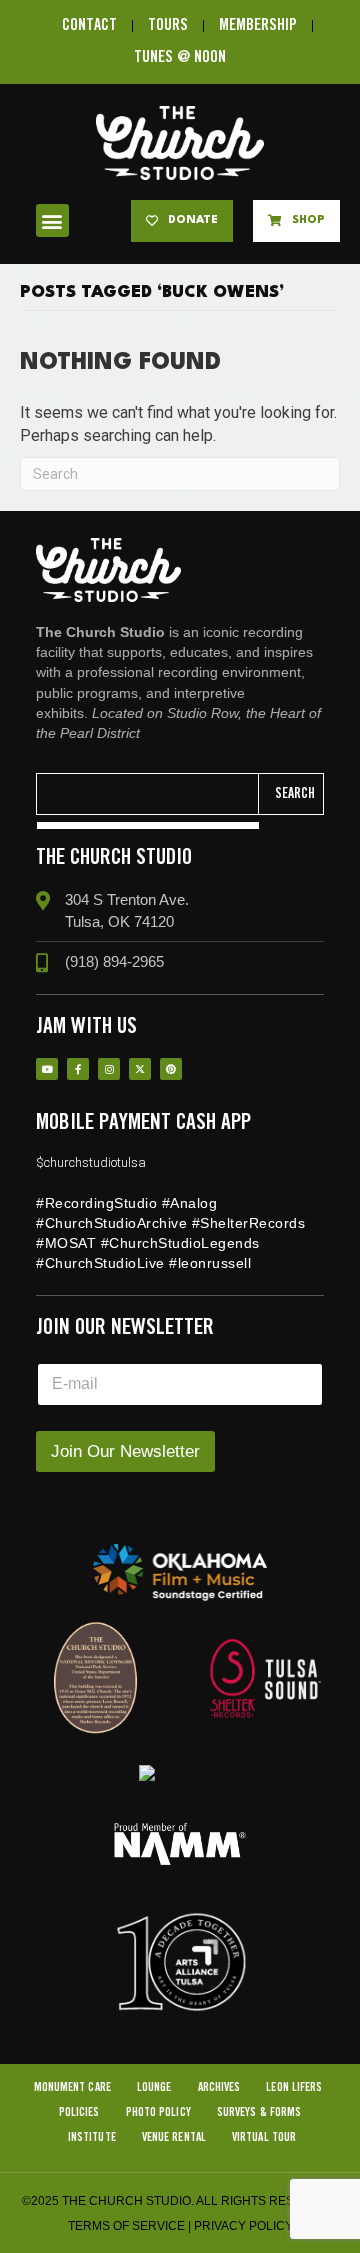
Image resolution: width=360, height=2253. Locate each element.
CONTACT (89, 25)
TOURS (168, 25)
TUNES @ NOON (180, 57)
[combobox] (148, 794)
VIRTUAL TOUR (264, 2137)
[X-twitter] (140, 1069)
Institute (92, 2137)
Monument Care (72, 2087)
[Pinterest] (171, 1069)
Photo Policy (158, 2112)
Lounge (154, 2087)
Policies (79, 2112)
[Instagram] (109, 1069)
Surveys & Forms (259, 2112)
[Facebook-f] (78, 1069)
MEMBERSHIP (258, 25)
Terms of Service (126, 2226)
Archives (219, 2087)
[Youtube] (47, 1069)
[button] (52, 220)
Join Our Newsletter (125, 1451)
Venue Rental (174, 2137)
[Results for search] (148, 825)
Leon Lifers (294, 2087)
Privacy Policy (243, 2226)
